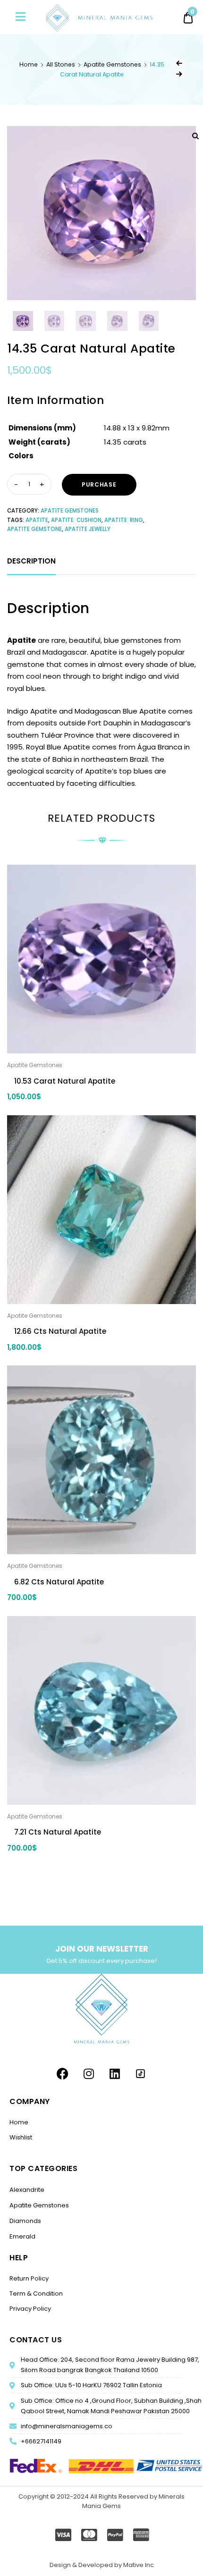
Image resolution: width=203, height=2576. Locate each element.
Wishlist (21, 2137)
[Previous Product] (179, 63)
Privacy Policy (30, 2309)
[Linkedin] (115, 2074)
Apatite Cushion (76, 520)
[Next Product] (179, 74)
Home (29, 64)
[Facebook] (63, 2074)
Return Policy (29, 2278)
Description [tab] (31, 561)
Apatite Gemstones (112, 64)
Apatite (37, 520)
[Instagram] (89, 2074)
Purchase (99, 484)
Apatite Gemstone (34, 529)
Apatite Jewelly (88, 529)
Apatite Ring (124, 520)
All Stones (61, 64)
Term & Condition (36, 2294)
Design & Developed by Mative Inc (102, 2565)
